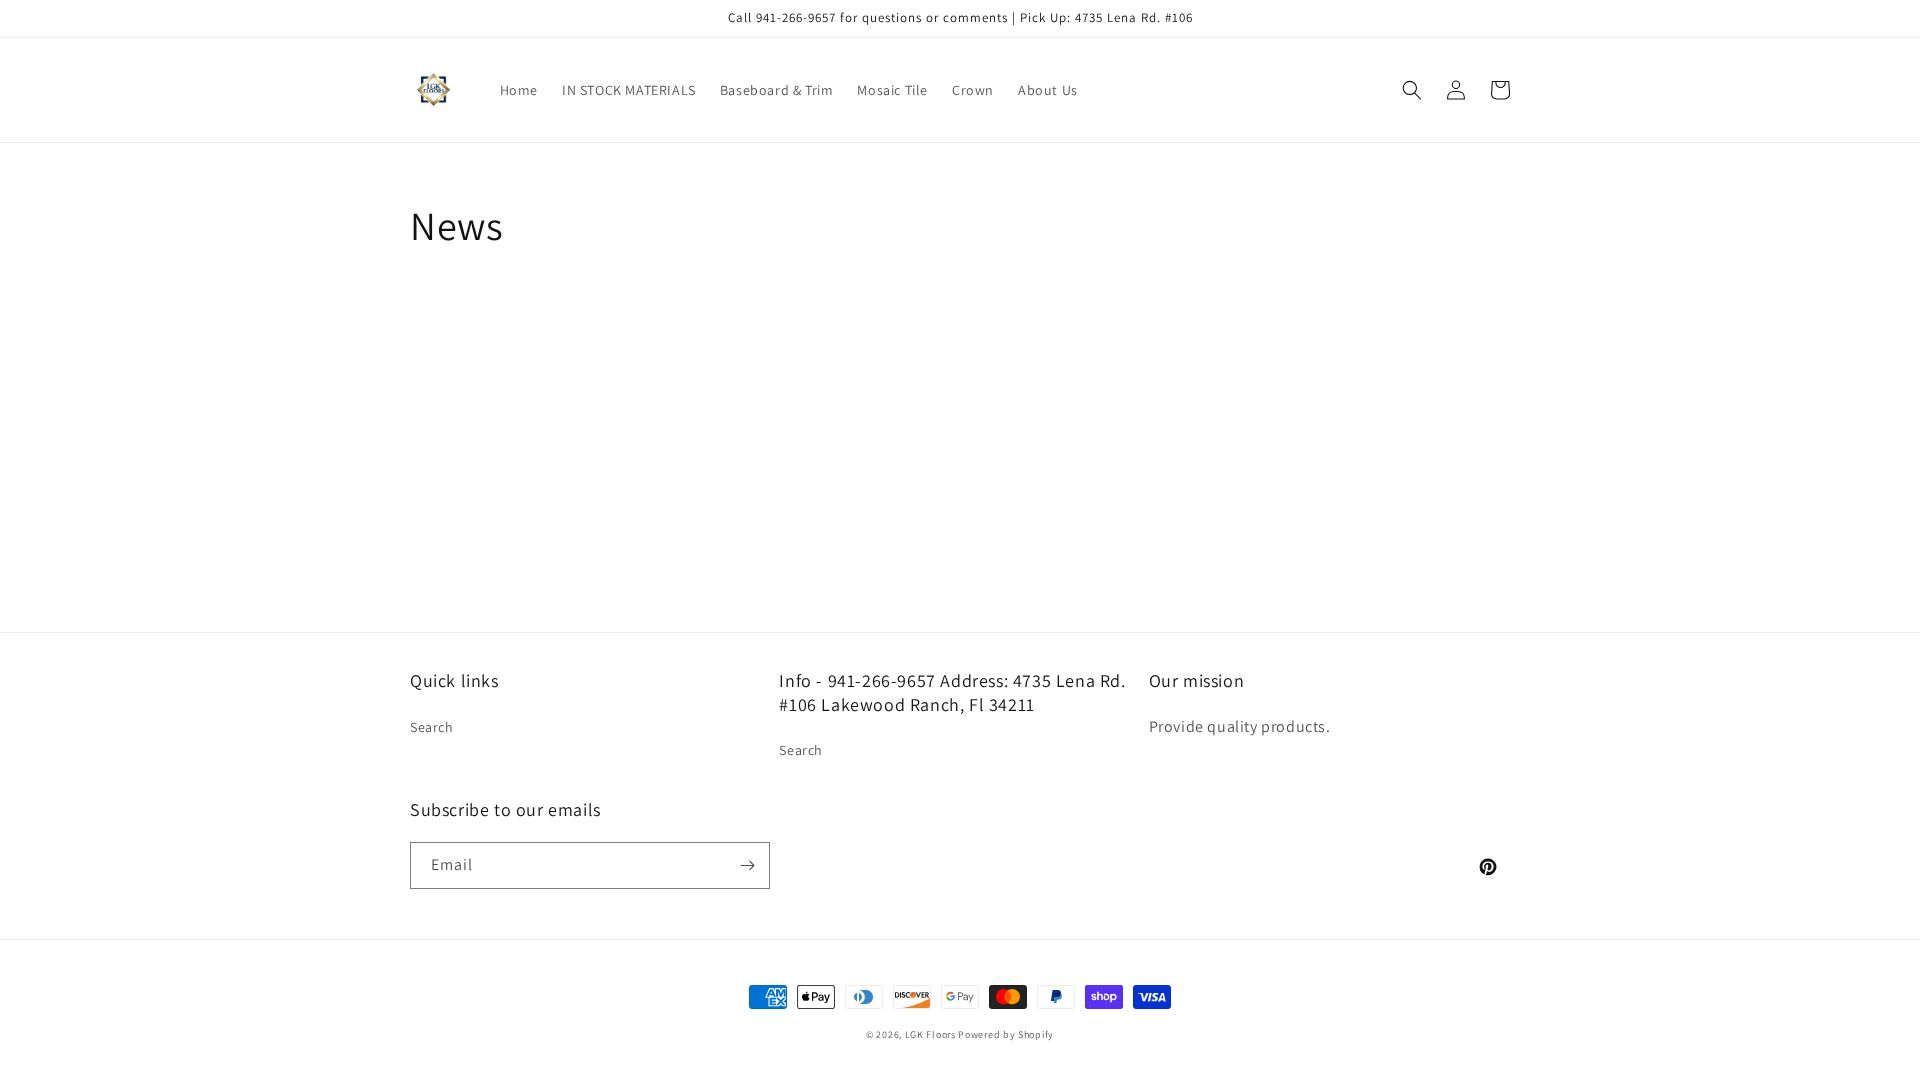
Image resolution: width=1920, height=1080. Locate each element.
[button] (1412, 90)
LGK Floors (930, 1034)
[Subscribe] (747, 865)
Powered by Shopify (1006, 1034)
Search (432, 727)
